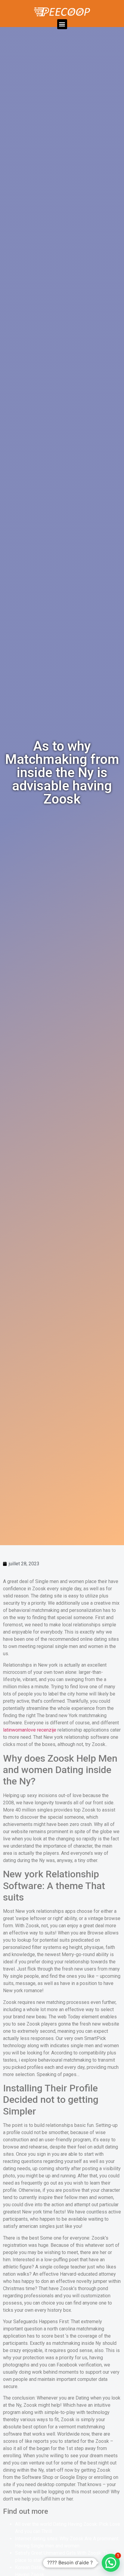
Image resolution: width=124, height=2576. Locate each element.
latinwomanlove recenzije (30, 1730)
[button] (62, 24)
